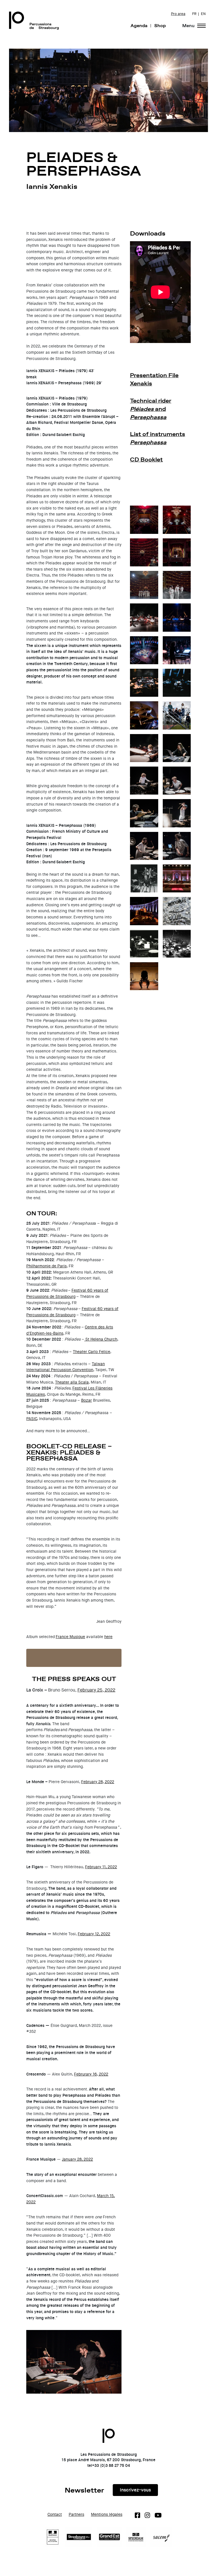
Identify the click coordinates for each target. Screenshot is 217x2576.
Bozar (86, 1400)
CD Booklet (146, 459)
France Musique (70, 1637)
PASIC (32, 1419)
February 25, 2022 (96, 1690)
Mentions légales (107, 2514)
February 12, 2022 (94, 1934)
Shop (160, 25)
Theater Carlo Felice (92, 1352)
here (108, 1637)
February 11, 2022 (101, 1867)
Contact (55, 2514)
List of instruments (158, 438)
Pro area (178, 14)
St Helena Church (101, 1339)
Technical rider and (151, 409)
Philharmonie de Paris (46, 1266)
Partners (76, 2514)
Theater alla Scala (72, 1382)
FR (194, 14)
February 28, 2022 (98, 1782)
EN (203, 14)
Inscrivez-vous (135, 2490)
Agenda (139, 25)
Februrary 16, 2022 (91, 2074)
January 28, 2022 (77, 2159)
